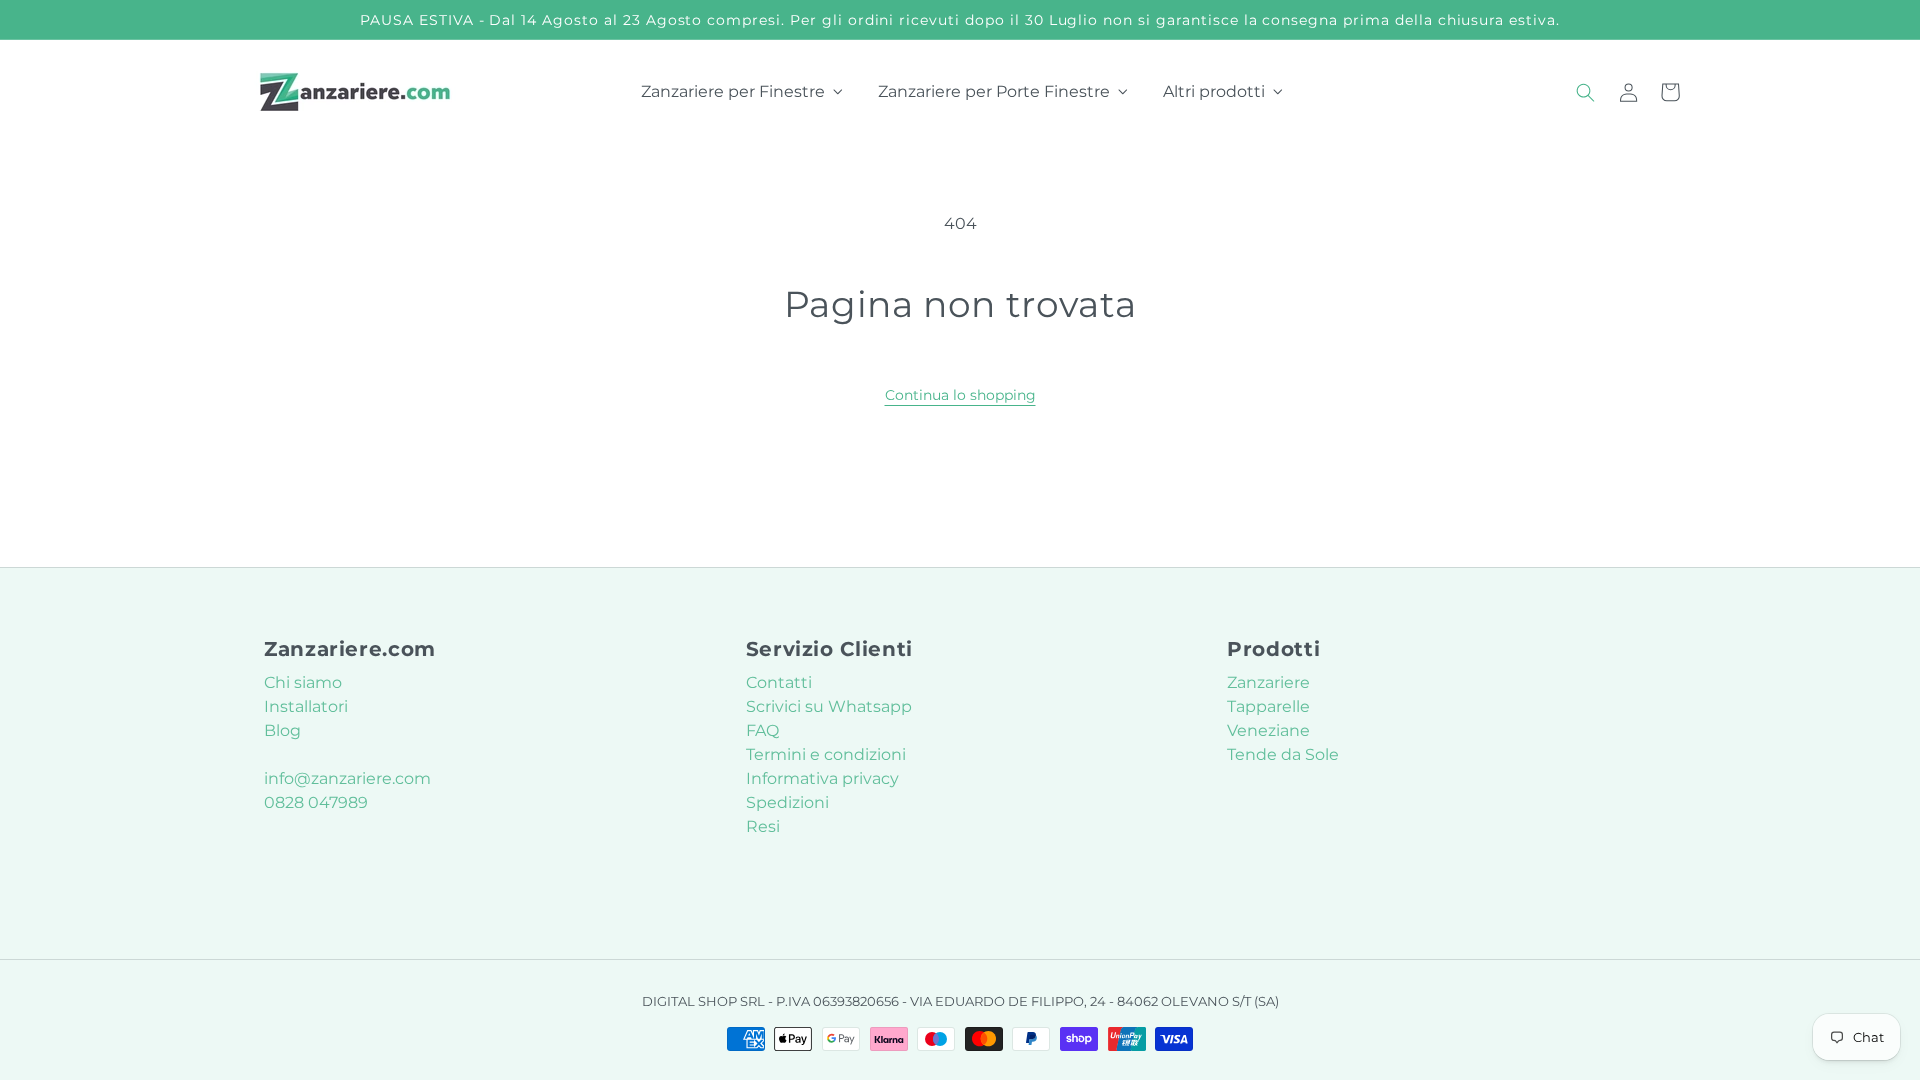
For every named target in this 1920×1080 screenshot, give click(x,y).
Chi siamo (303, 682)
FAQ (762, 730)
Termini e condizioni (826, 754)
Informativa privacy (822, 778)
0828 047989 (316, 802)
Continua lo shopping (960, 395)
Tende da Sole (1283, 754)
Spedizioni (787, 802)
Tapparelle (1268, 706)
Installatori (306, 706)
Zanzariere (1268, 682)
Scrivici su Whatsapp (829, 706)
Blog (282, 730)
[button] (1586, 92)
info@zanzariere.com (347, 778)
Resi (763, 826)
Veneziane (1268, 730)
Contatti (779, 682)
